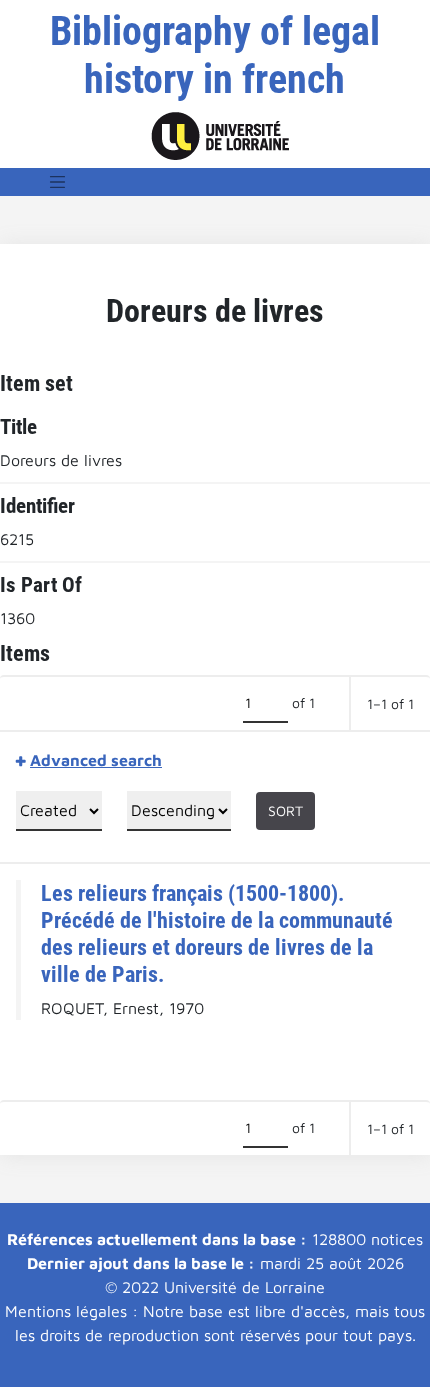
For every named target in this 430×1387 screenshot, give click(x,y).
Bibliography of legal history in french (215, 55)
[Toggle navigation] (58, 182)
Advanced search (96, 760)
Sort (285, 810)
